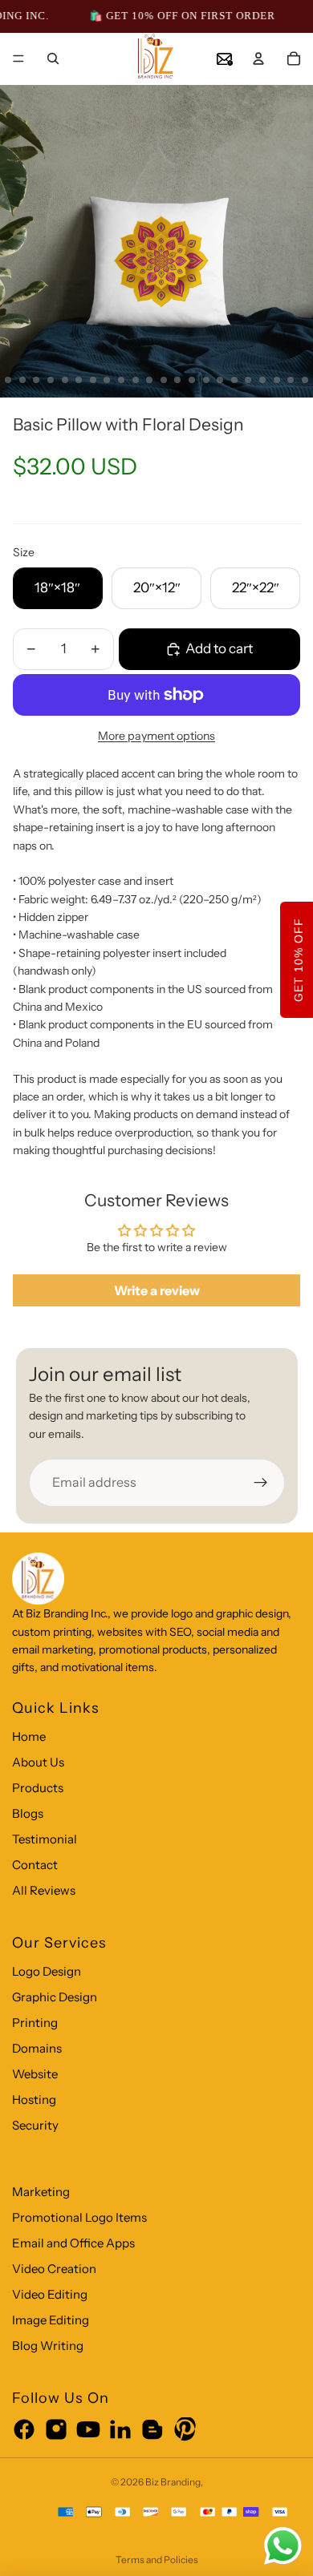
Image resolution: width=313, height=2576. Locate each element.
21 (248, 380)
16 (177, 380)
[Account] (258, 59)
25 (305, 380)
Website (35, 2074)
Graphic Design (55, 1997)
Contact (35, 1865)
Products (38, 1788)
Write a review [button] (157, 1290)
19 (220, 380)
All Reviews (44, 1890)
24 (291, 380)
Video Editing (50, 2294)
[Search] (53, 59)
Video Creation (54, 2269)
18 (206, 380)
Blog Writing (48, 2346)
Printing (35, 2023)
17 (192, 380)
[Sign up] (261, 1483)
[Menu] (18, 59)
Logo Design (47, 1971)
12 (121, 380)
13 (136, 380)
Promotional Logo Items (79, 2217)
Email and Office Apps (73, 2243)
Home (29, 1736)
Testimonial (45, 1839)
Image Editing (51, 2320)
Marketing (41, 2192)
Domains (37, 2048)
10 (93, 380)
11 (107, 380)
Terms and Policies (157, 2560)
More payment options (156, 736)
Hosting (34, 2100)
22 (262, 380)
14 (149, 380)
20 (234, 380)
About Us (38, 1762)
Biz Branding (173, 2482)
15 (164, 380)
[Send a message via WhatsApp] (283, 2546)
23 (277, 380)
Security (35, 2125)
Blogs (28, 1813)
